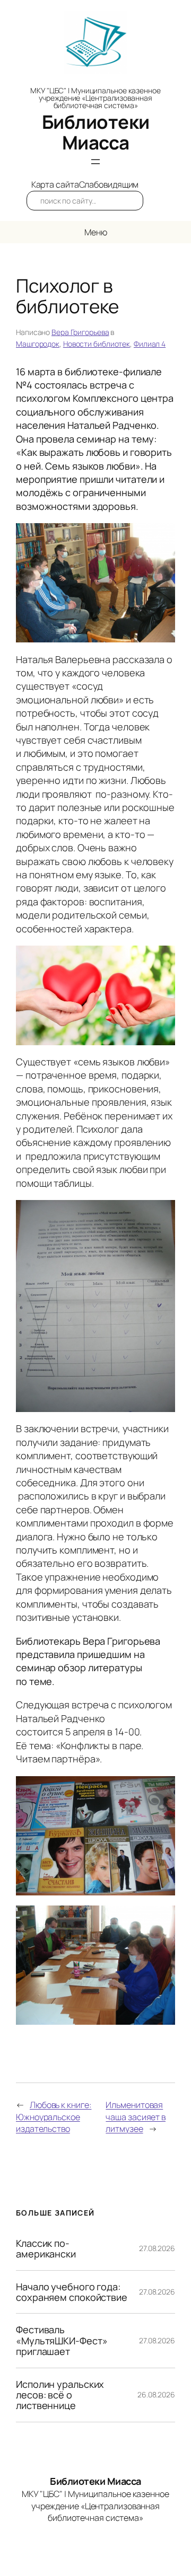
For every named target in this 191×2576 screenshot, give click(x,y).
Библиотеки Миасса (96, 132)
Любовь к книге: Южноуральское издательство (54, 2117)
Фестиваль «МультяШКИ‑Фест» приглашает (62, 2340)
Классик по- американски (46, 2249)
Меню (96, 232)
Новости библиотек (97, 344)
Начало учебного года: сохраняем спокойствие (72, 2292)
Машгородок (38, 344)
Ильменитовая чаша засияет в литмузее (136, 2117)
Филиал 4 (150, 344)
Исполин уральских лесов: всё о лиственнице (60, 2395)
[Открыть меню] (95, 162)
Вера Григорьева (80, 332)
